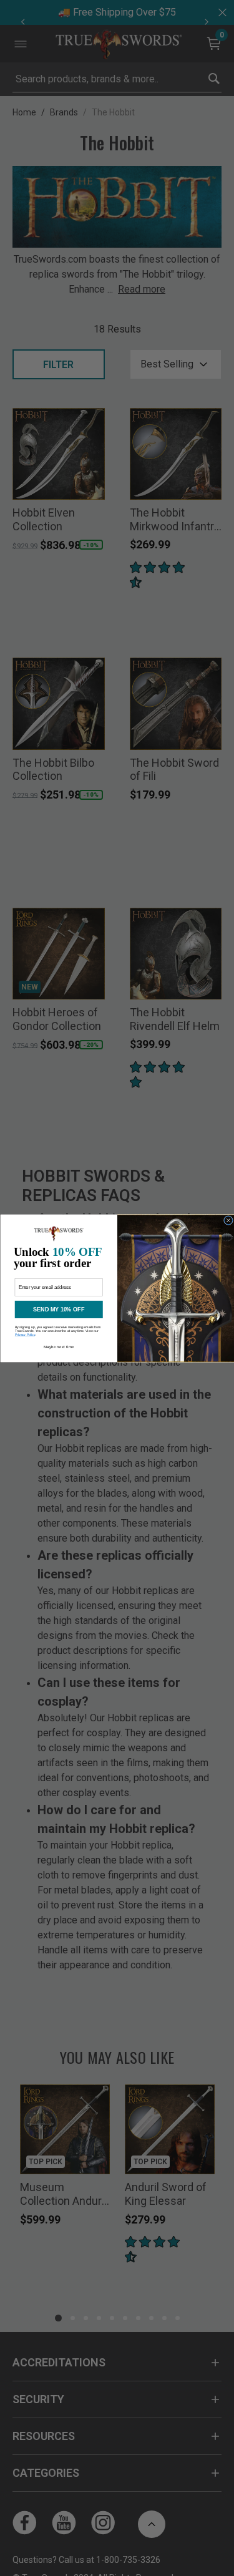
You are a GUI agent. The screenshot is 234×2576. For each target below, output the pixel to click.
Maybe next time (58, 1346)
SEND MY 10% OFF (59, 1309)
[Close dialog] (228, 1220)
